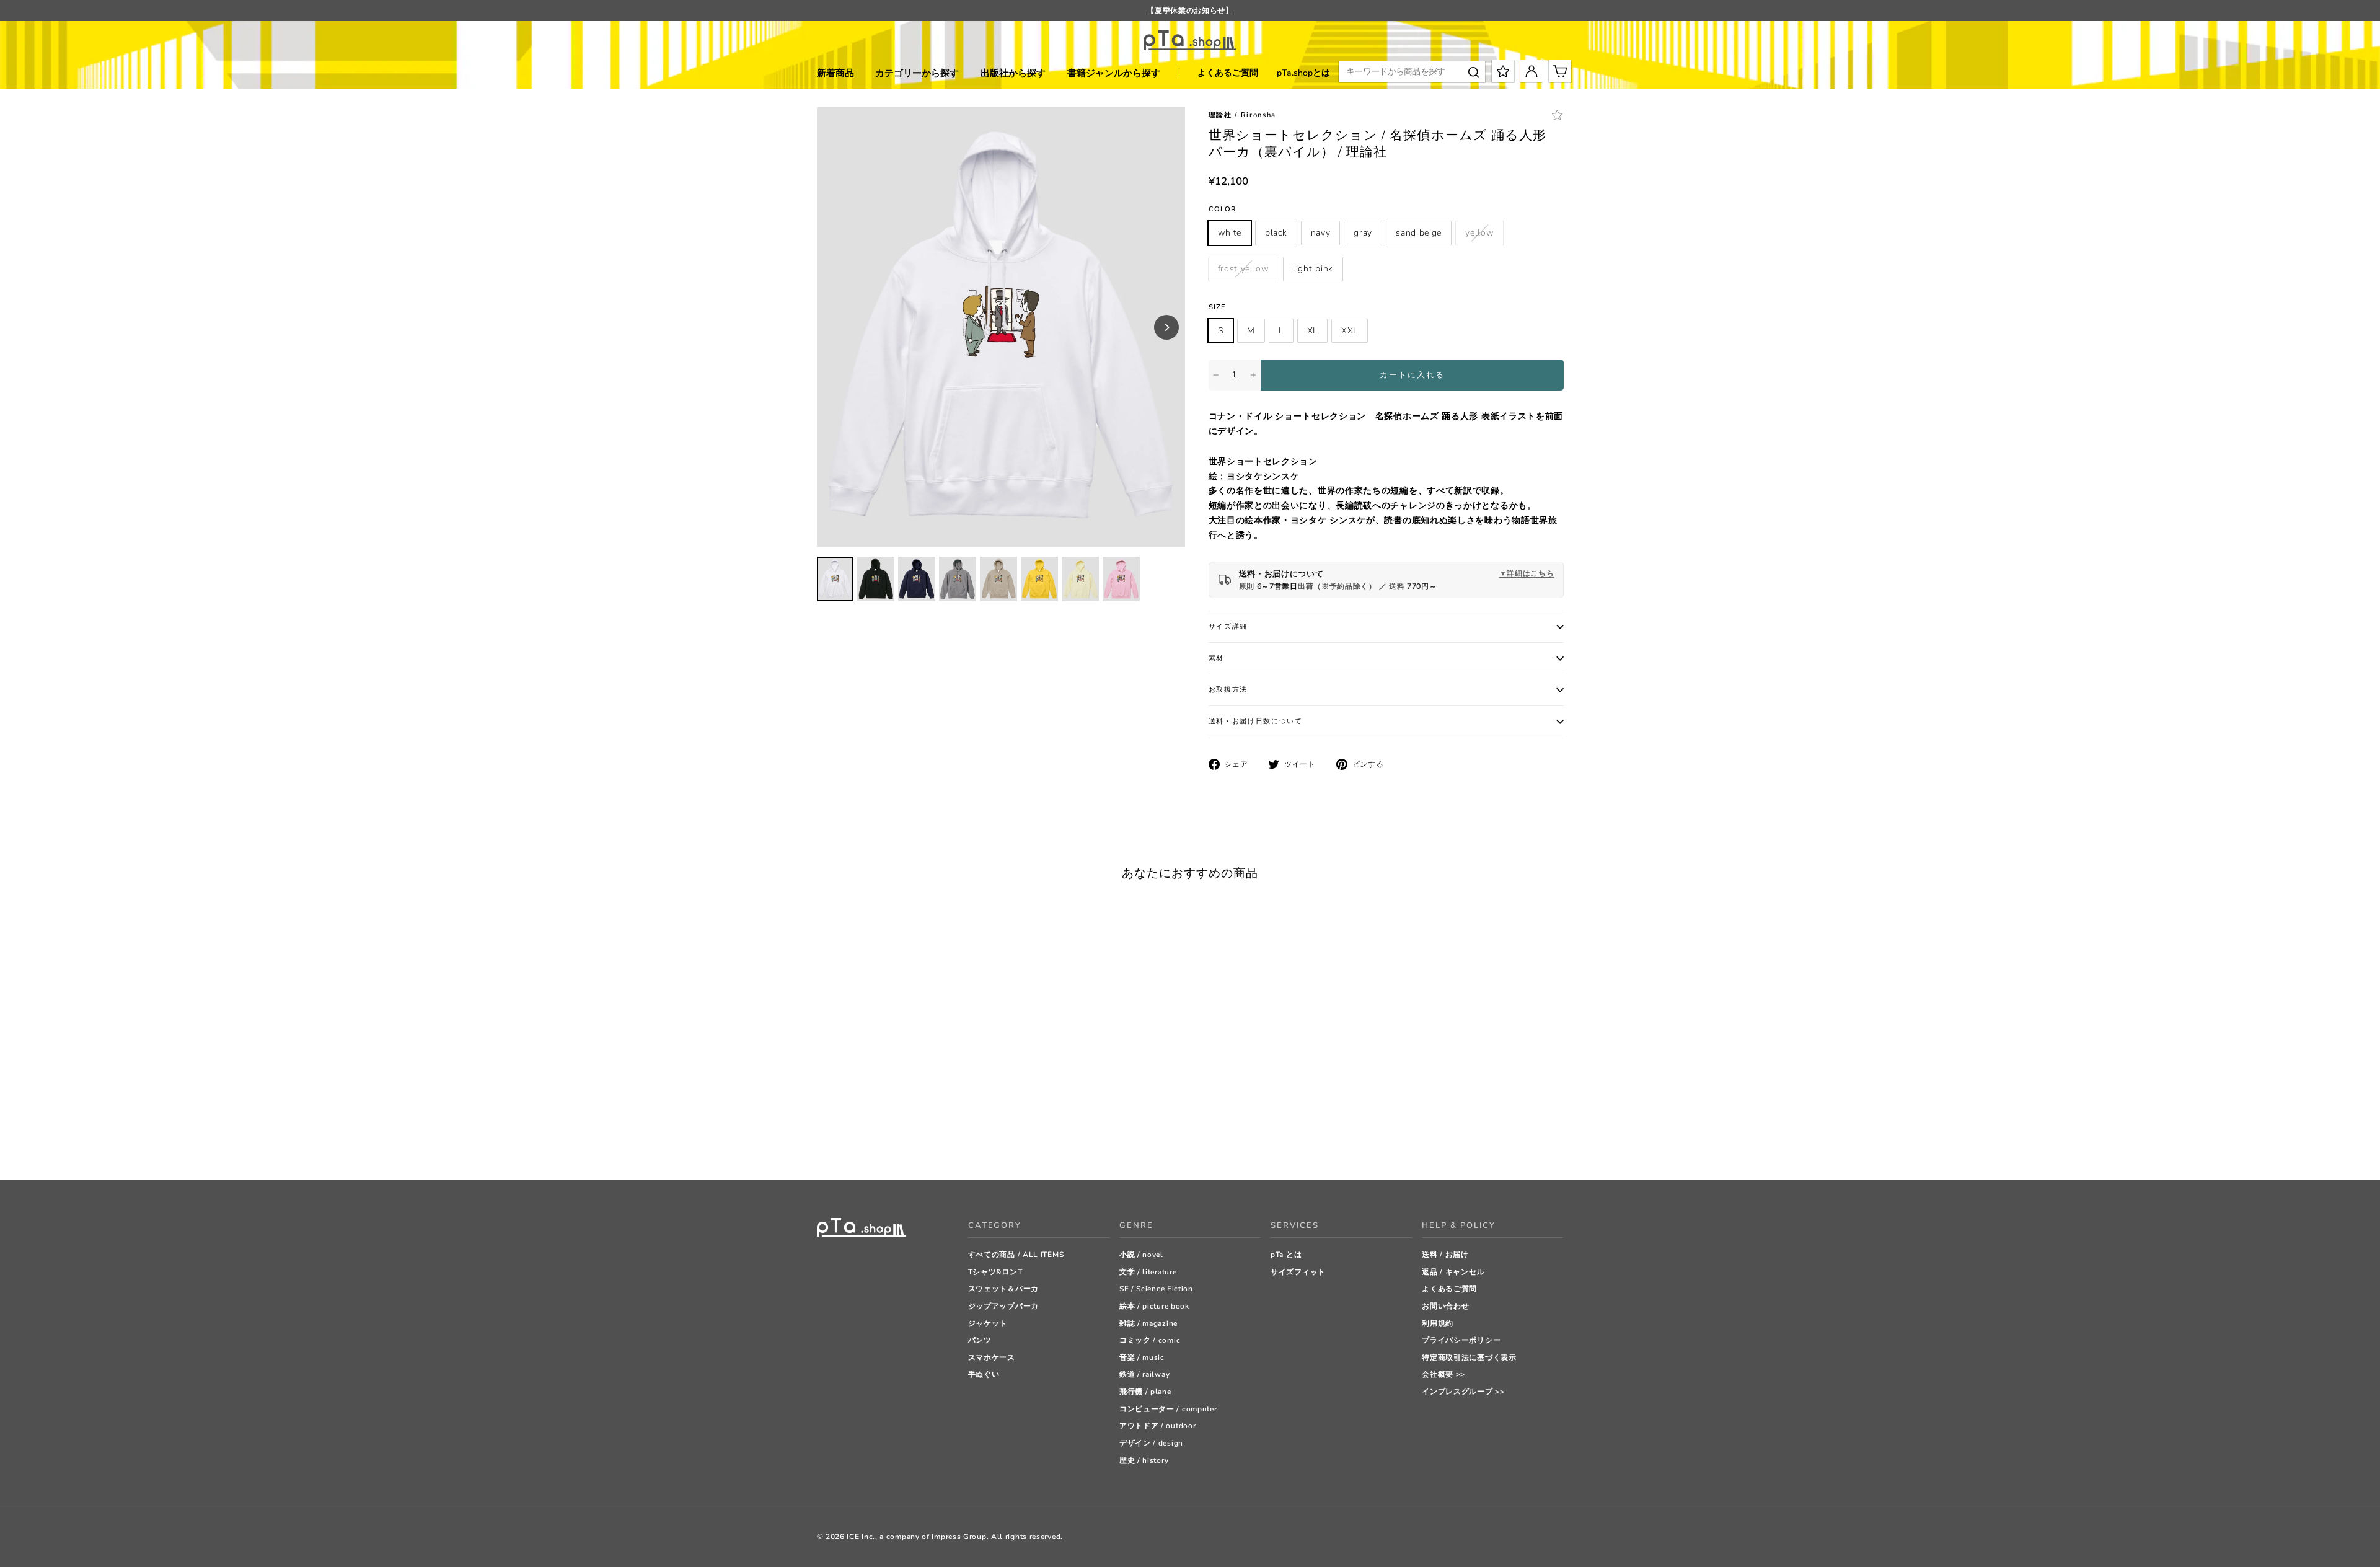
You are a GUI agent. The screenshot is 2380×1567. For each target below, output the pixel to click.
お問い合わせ (1445, 1306)
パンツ (980, 1340)
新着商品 (835, 73)
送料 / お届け (1445, 1255)
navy (1321, 233)
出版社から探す (1013, 73)
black (1276, 233)
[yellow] (900, 1140)
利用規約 (1438, 1323)
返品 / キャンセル (1453, 1272)
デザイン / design (1151, 1443)
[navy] (854, 1140)
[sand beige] (885, 1140)
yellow (1479, 233)
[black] (838, 1140)
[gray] (869, 1140)
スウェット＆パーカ (1003, 1289)
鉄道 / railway (1144, 1374)
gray (1363, 233)
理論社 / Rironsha (1243, 115)
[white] (823, 1140)
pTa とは (1286, 1255)
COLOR (1223, 209)
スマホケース (992, 1357)
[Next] (1166, 327)
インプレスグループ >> (1463, 1392)
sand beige (1419, 233)
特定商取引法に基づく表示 (1469, 1357)
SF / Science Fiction (1156, 1289)
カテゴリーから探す (917, 73)
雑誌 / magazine (1148, 1323)
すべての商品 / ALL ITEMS (1016, 1255)
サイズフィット (1298, 1272)
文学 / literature (1148, 1272)
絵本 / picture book (1154, 1306)
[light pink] (931, 1140)
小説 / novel (1141, 1255)
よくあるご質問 (1228, 73)
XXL (1350, 331)
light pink (1313, 269)
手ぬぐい (984, 1374)
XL (1312, 331)
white (1230, 233)
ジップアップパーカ (1003, 1306)
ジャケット (988, 1323)
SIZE (1217, 307)
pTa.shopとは (1303, 73)
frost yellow (1244, 269)
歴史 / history (1144, 1460)
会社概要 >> (1443, 1374)
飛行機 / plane (1145, 1392)
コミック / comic (1150, 1340)
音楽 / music (1142, 1357)
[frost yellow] (916, 1140)
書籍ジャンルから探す (1114, 73)
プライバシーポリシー (1461, 1340)
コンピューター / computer (1168, 1409)
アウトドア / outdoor (1158, 1426)
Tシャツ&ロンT (995, 1272)
